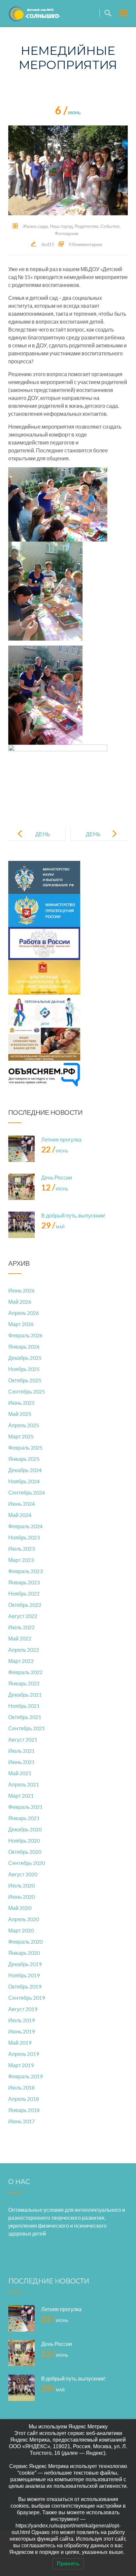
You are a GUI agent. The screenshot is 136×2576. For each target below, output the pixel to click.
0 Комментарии (85, 244)
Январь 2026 (24, 1346)
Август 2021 (23, 1739)
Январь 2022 (24, 1683)
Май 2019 (20, 2043)
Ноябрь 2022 (24, 1593)
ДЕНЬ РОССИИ (98, 839)
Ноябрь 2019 (24, 1975)
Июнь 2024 (21, 1504)
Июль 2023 (21, 1549)
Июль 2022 (21, 1627)
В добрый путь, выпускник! (73, 1215)
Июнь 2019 (21, 2031)
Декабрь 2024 (25, 1470)
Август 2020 (23, 1874)
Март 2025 (21, 1436)
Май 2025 (20, 1414)
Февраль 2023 (25, 1571)
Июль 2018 (21, 2087)
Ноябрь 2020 (24, 1840)
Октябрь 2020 (25, 1852)
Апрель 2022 (24, 1650)
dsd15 (48, 244)
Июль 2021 (21, 1751)
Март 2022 (21, 1661)
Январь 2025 (24, 1459)
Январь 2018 (24, 2110)
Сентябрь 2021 (27, 1728)
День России (57, 1177)
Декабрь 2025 (25, 1358)
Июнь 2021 (21, 1762)
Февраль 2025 (25, 1447)
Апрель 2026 (24, 1313)
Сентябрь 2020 (27, 1863)
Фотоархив (67, 233)
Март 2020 (21, 1930)
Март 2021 (21, 1796)
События (110, 226)
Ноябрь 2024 (24, 1481)
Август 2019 (23, 2009)
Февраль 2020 (25, 1941)
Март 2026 (21, 1324)
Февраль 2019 (25, 2076)
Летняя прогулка (61, 1139)
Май (53, 1227)
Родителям (86, 226)
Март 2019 (21, 2065)
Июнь (68, 113)
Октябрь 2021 (25, 1717)
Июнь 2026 (21, 1290)
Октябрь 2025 (25, 1380)
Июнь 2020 (21, 1897)
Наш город (61, 226)
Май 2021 (20, 1773)
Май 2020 (20, 1908)
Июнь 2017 (21, 2121)
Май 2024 (20, 1515)
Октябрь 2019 (25, 1986)
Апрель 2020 (24, 1919)
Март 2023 (21, 1560)
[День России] (21, 1187)
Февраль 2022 (25, 1672)
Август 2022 (23, 1616)
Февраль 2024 (25, 1526)
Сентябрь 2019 (27, 1998)
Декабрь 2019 (25, 1964)
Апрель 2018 (24, 2099)
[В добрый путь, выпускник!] (21, 1225)
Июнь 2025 (21, 1403)
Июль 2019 (21, 2020)
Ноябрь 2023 (24, 1537)
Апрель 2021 (24, 1784)
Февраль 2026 (25, 1335)
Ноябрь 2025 (24, 1369)
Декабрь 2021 (25, 1694)
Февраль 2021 (25, 1807)
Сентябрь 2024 (27, 1492)
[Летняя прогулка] (21, 1149)
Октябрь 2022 (25, 1605)
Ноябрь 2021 (24, 1706)
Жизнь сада (35, 226)
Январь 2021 (24, 1818)
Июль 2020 (21, 1885)
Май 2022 (20, 1638)
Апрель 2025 (24, 1425)
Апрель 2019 (24, 2054)
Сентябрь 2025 (27, 1391)
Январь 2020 (24, 1953)
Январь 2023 (24, 1582)
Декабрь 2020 (25, 1829)
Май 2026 (20, 1302)
